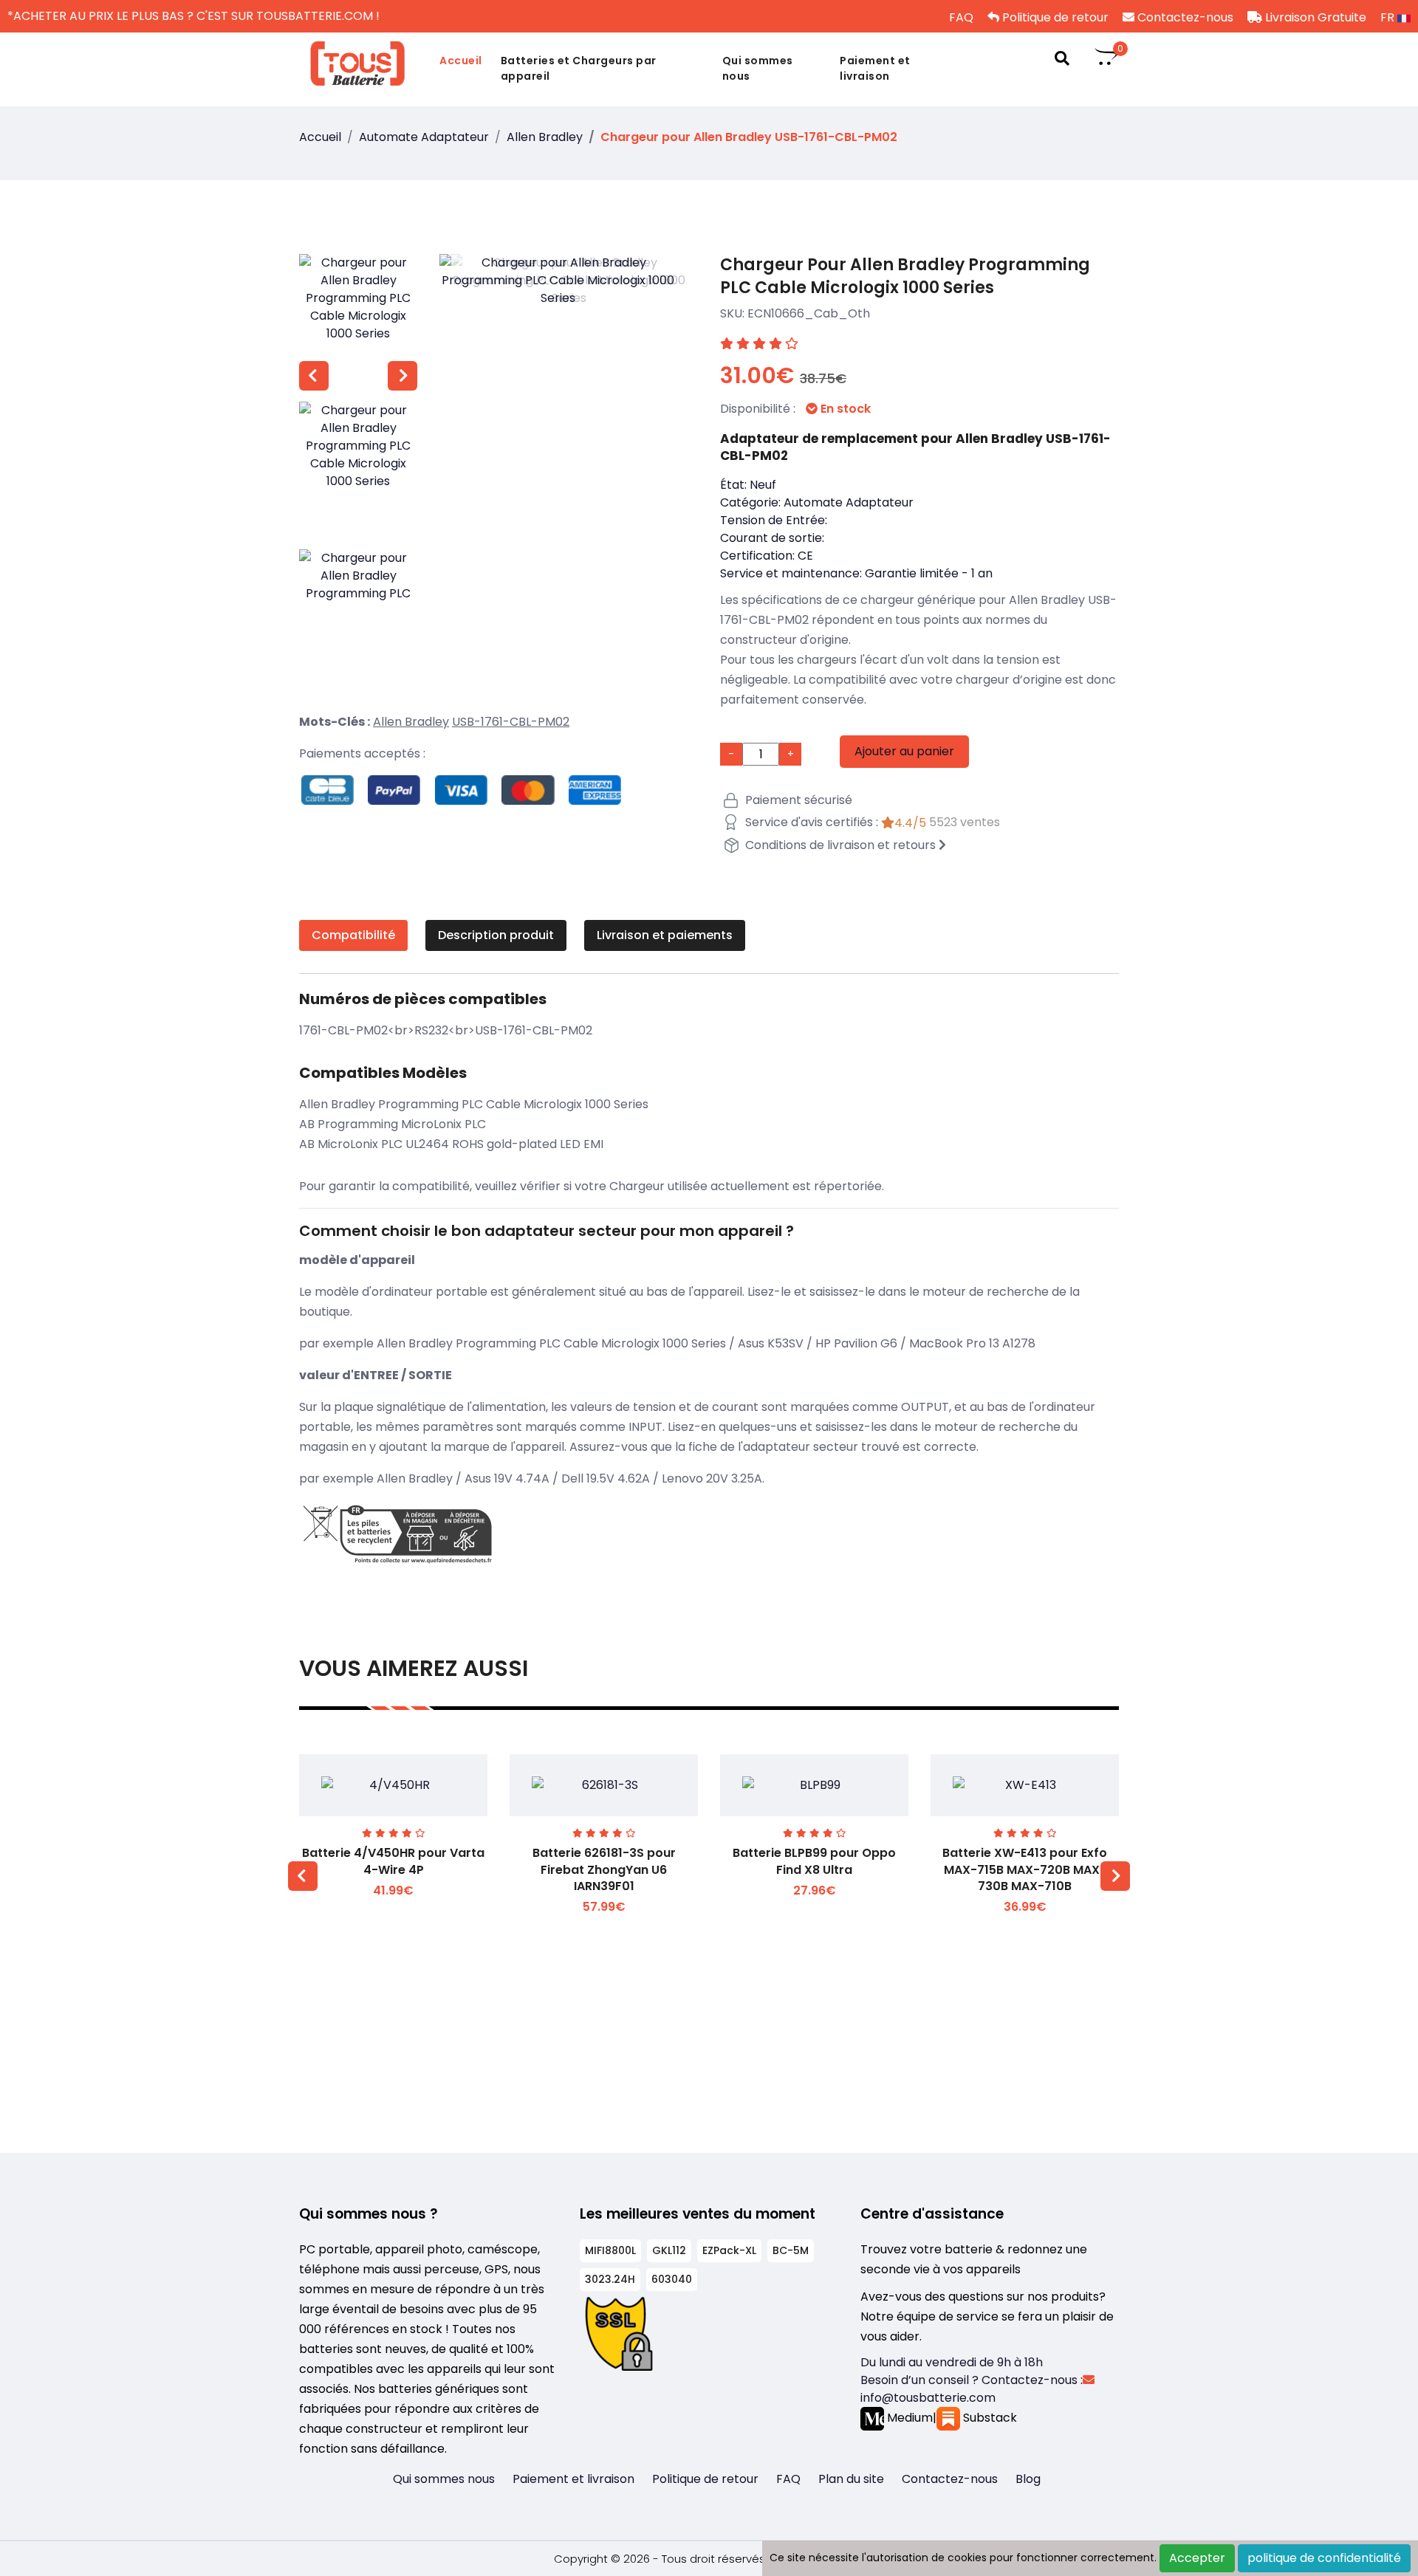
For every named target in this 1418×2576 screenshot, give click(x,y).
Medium (908, 2418)
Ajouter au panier (904, 751)
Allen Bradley (545, 137)
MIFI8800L (610, 2250)
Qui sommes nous (758, 68)
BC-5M (791, 2250)
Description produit (496, 935)
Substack (989, 2418)
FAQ (960, 17)
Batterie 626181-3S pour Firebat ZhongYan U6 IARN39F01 (604, 1869)
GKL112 (669, 2250)
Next (403, 376)
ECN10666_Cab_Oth (809, 313)
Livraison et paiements (665, 935)
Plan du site (851, 2479)
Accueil (461, 61)
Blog (1028, 2479)
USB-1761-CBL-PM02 (511, 722)
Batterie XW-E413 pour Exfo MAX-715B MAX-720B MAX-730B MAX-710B (1025, 1869)
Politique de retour (1054, 17)
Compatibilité (353, 935)
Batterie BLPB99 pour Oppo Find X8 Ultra (814, 1861)
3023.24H (610, 2279)
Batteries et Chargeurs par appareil (579, 68)
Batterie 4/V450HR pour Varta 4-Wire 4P (393, 1861)
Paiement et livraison (875, 68)
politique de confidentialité (1324, 2558)
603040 (672, 2279)
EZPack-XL (729, 2250)
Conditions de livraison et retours (840, 845)
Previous (314, 376)
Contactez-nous (1184, 17)
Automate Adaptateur (424, 137)
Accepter (1197, 2558)
